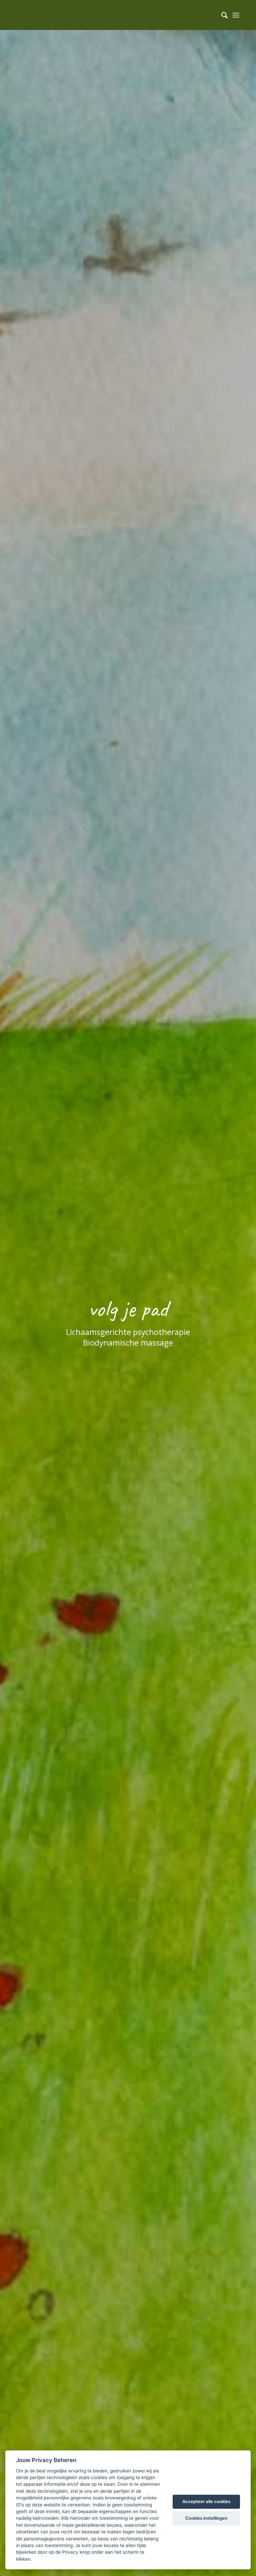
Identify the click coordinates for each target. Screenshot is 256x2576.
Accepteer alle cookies (206, 2501)
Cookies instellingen (206, 2518)
